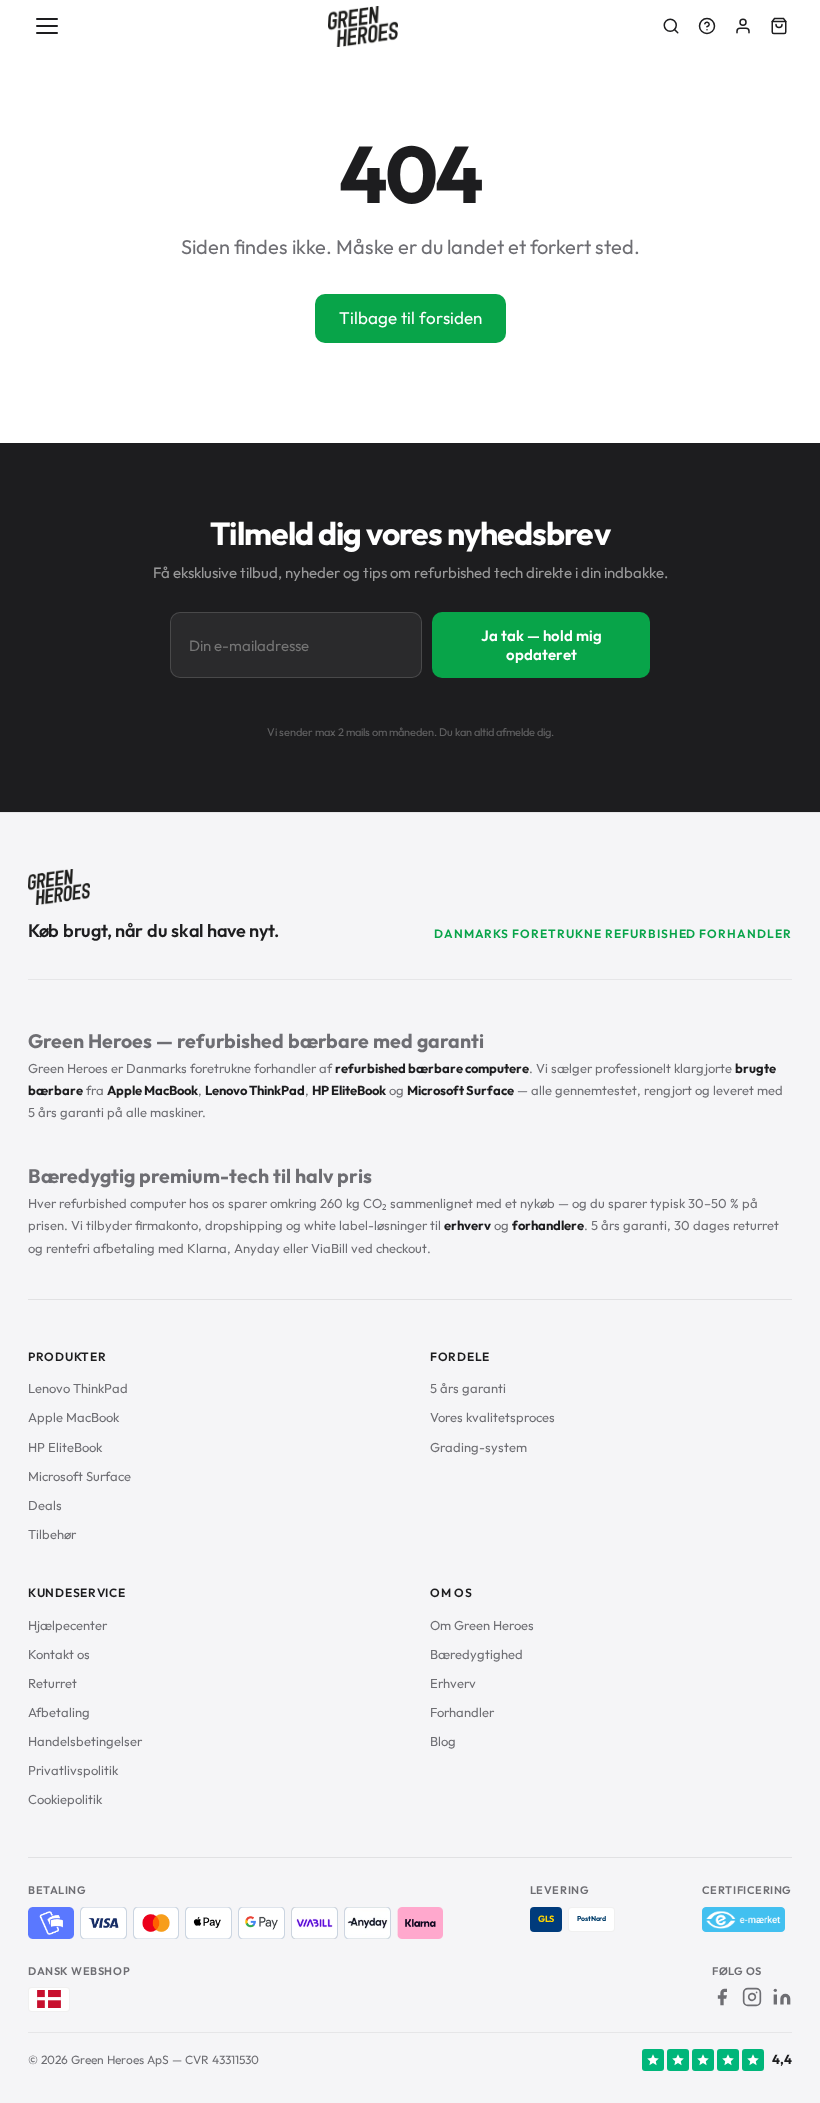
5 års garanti (468, 1388)
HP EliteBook (65, 1447)
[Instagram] (752, 1997)
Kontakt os (59, 1654)
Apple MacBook (73, 1417)
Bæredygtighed (476, 1654)
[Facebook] (722, 1997)
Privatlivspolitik (73, 1770)
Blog (443, 1741)
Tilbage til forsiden (410, 317)
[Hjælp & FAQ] (707, 26)
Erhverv (453, 1683)
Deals (45, 1505)
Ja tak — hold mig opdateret (541, 645)
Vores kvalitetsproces (492, 1417)
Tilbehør (52, 1534)
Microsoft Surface (79, 1476)
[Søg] (671, 26)
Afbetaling (59, 1712)
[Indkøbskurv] (779, 26)
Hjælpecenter (67, 1625)
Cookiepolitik (65, 1799)
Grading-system (478, 1447)
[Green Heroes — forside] (363, 26)
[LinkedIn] (782, 1997)
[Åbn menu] (48, 26)
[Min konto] (743, 26)
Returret (52, 1683)
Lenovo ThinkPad (78, 1388)
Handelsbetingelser (85, 1741)
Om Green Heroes (482, 1625)
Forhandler (462, 1712)
